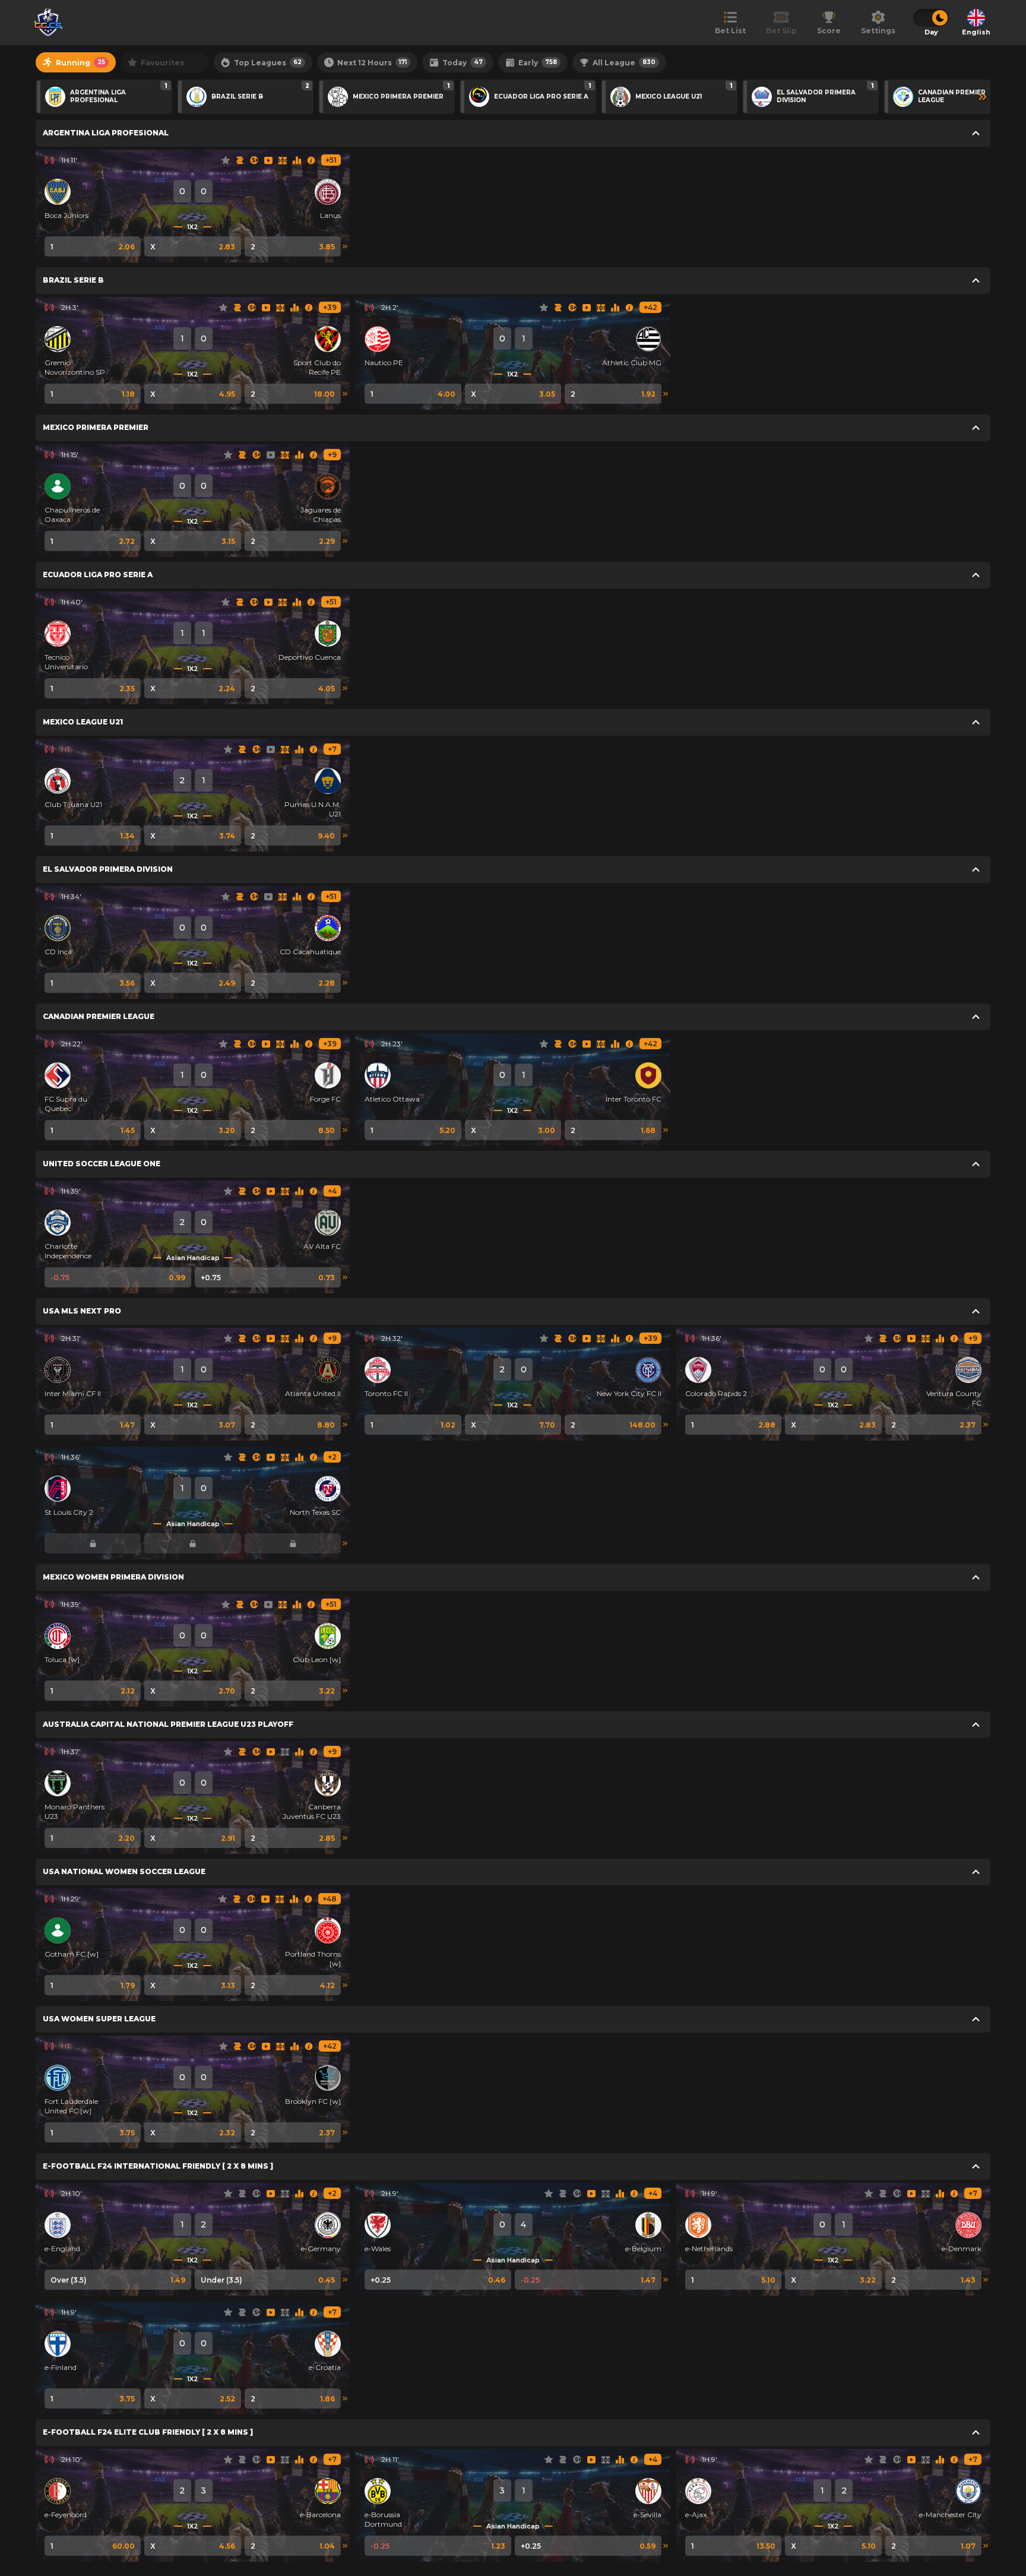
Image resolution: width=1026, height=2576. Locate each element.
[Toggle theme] (931, 18)
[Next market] (345, 246)
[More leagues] (983, 97)
